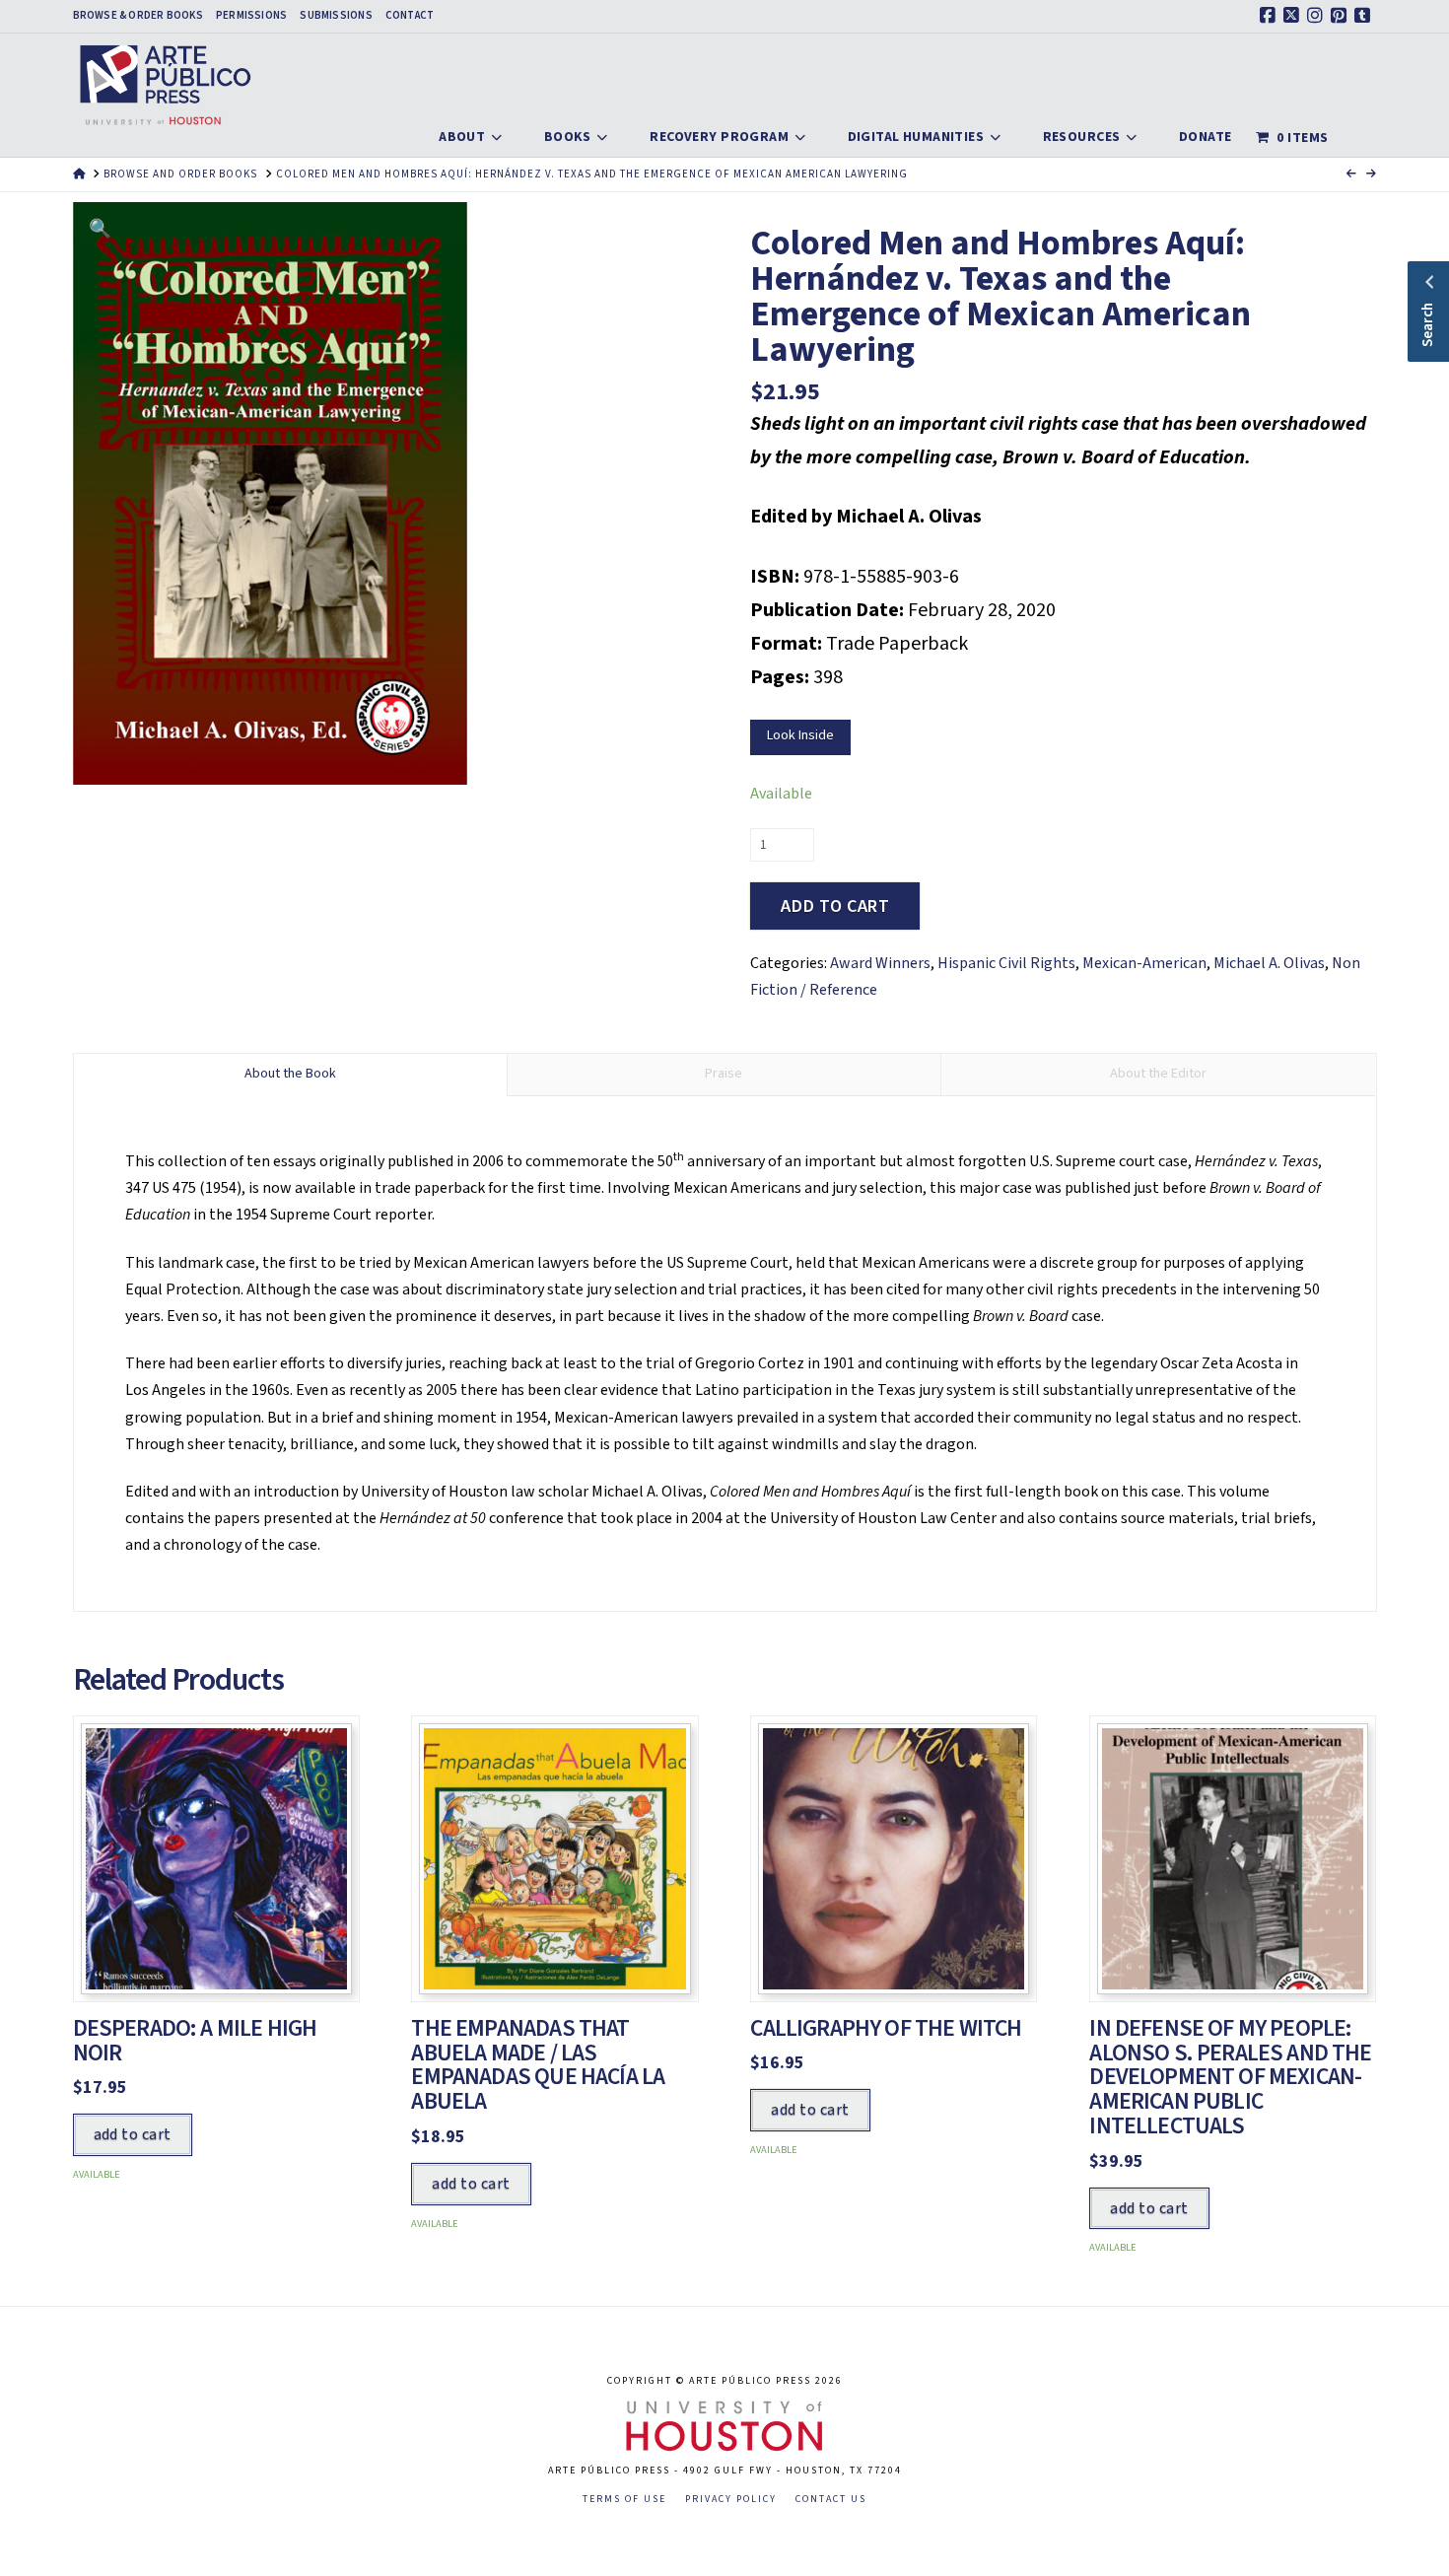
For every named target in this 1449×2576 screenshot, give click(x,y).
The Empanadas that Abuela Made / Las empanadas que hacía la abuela (538, 2065)
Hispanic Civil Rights (1006, 963)
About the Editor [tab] (1158, 1074)
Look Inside (800, 735)
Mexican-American (1144, 963)
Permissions (251, 16)
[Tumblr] (1365, 16)
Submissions (336, 16)
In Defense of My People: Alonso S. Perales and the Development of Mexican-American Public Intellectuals (1230, 2077)
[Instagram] (1318, 16)
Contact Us (831, 2500)
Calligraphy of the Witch (886, 2028)
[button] (100, 229)
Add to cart (835, 906)
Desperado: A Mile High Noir (195, 2041)
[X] (1294, 16)
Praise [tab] (724, 1074)
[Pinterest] (1342, 16)
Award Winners (880, 963)
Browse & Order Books (138, 16)
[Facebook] (1271, 16)
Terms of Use (624, 2500)
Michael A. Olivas (1269, 963)
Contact (410, 16)
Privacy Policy (731, 2500)
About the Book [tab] (290, 1074)
